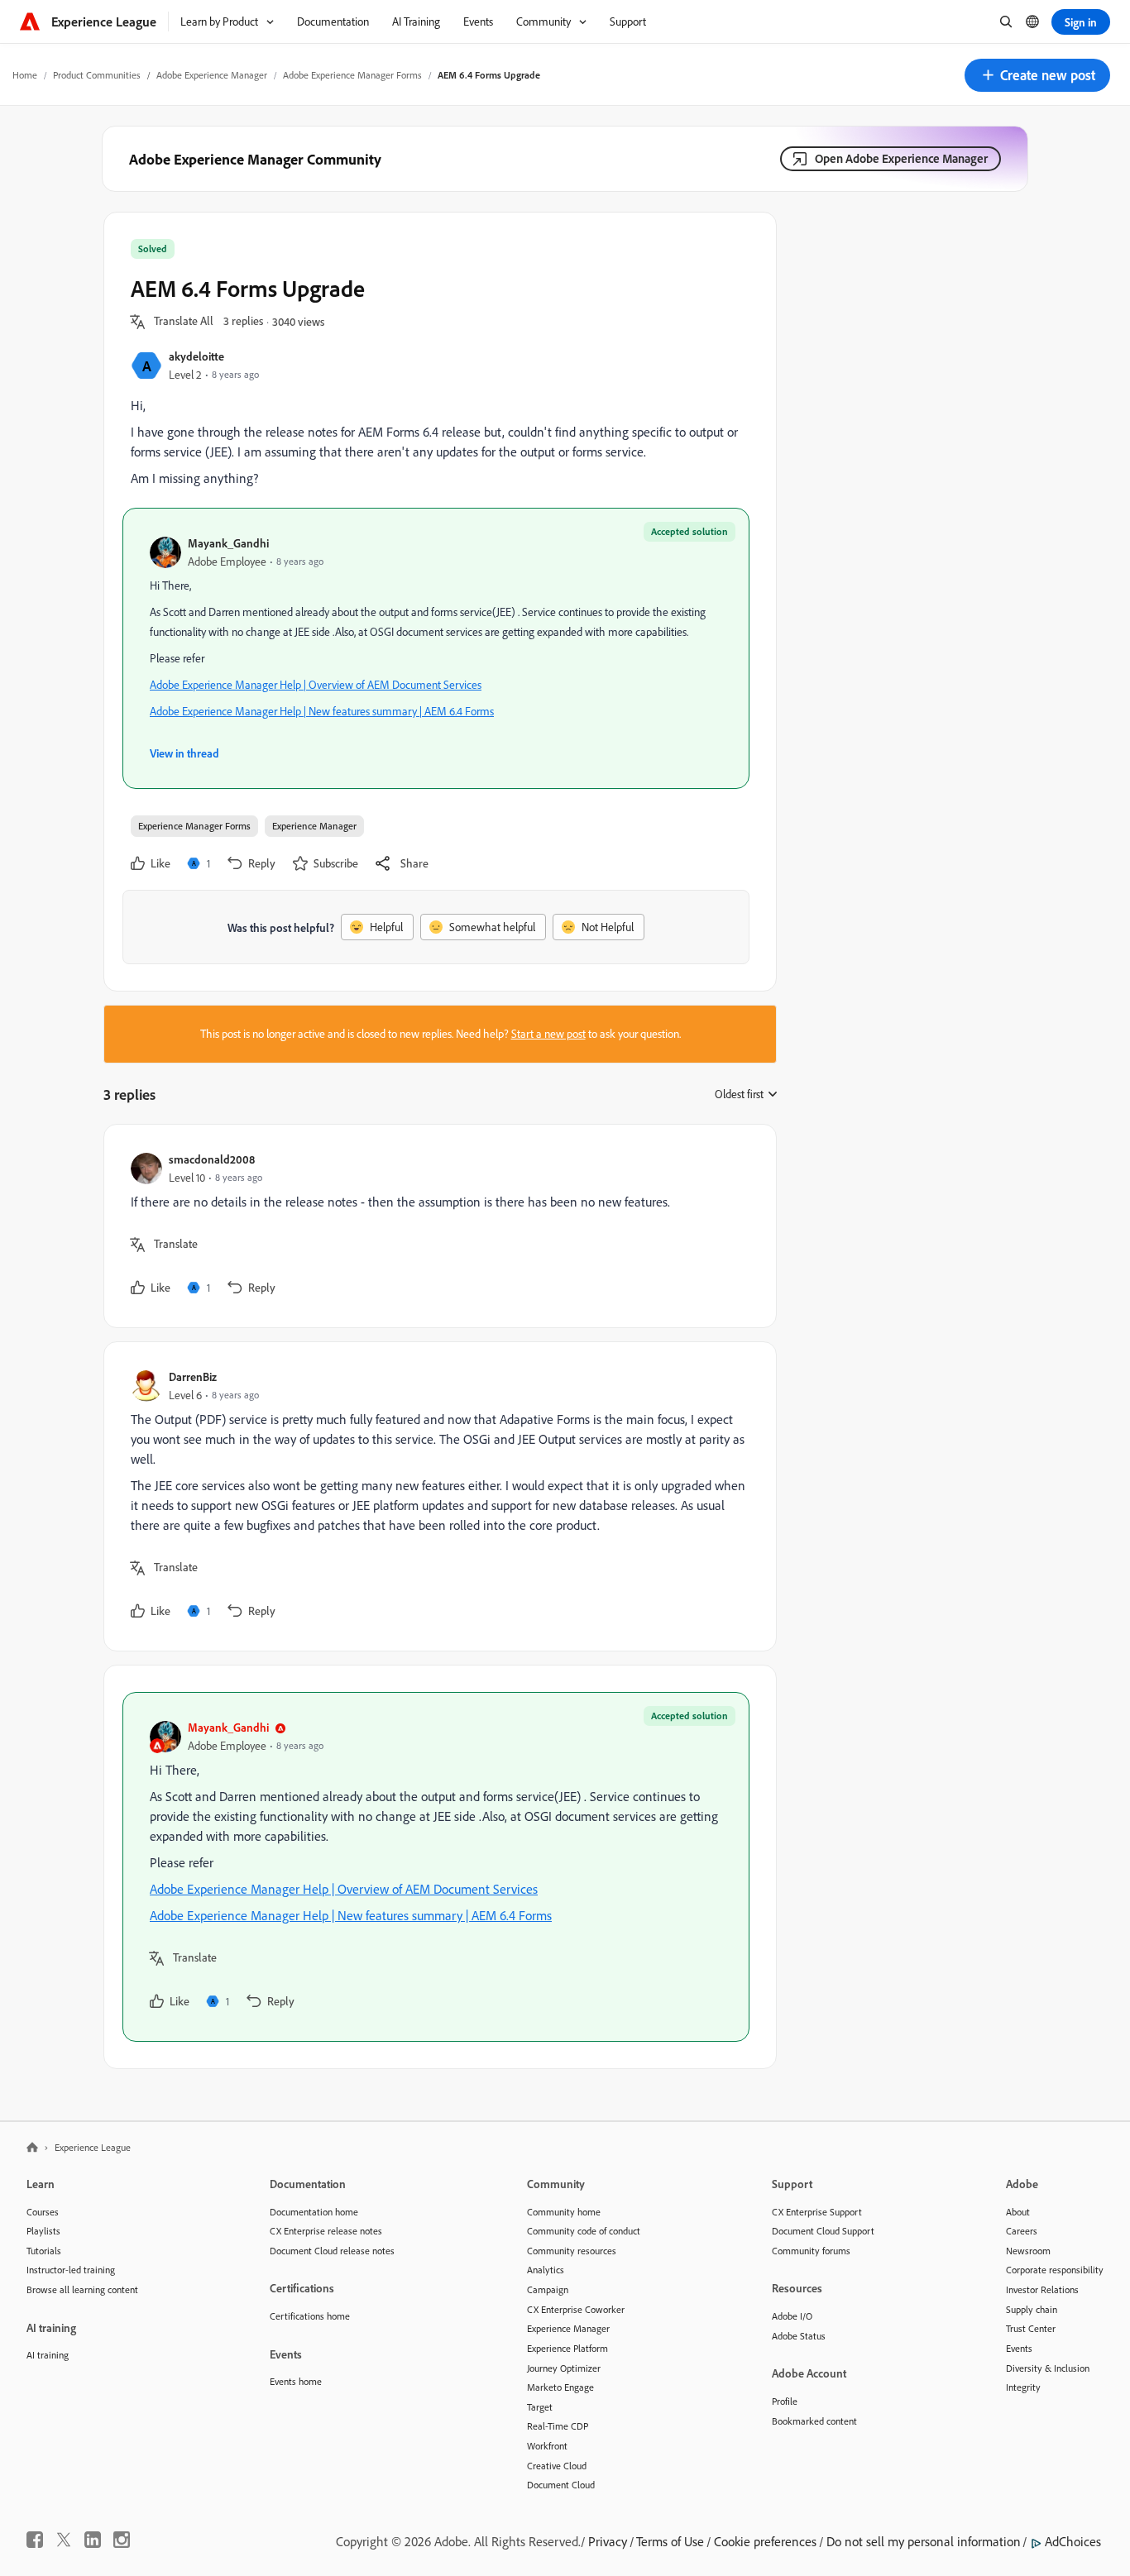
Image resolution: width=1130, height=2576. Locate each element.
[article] (436, 1226)
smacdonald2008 (212, 1159)
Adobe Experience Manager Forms (352, 75)
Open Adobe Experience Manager (901, 158)
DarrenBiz (193, 1376)
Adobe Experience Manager (212, 75)
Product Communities (97, 75)
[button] (1037, 75)
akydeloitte (196, 356)
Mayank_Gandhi (228, 543)
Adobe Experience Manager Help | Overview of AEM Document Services (316, 685)
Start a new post (548, 1034)
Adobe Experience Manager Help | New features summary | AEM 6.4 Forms (322, 711)
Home (25, 75)
